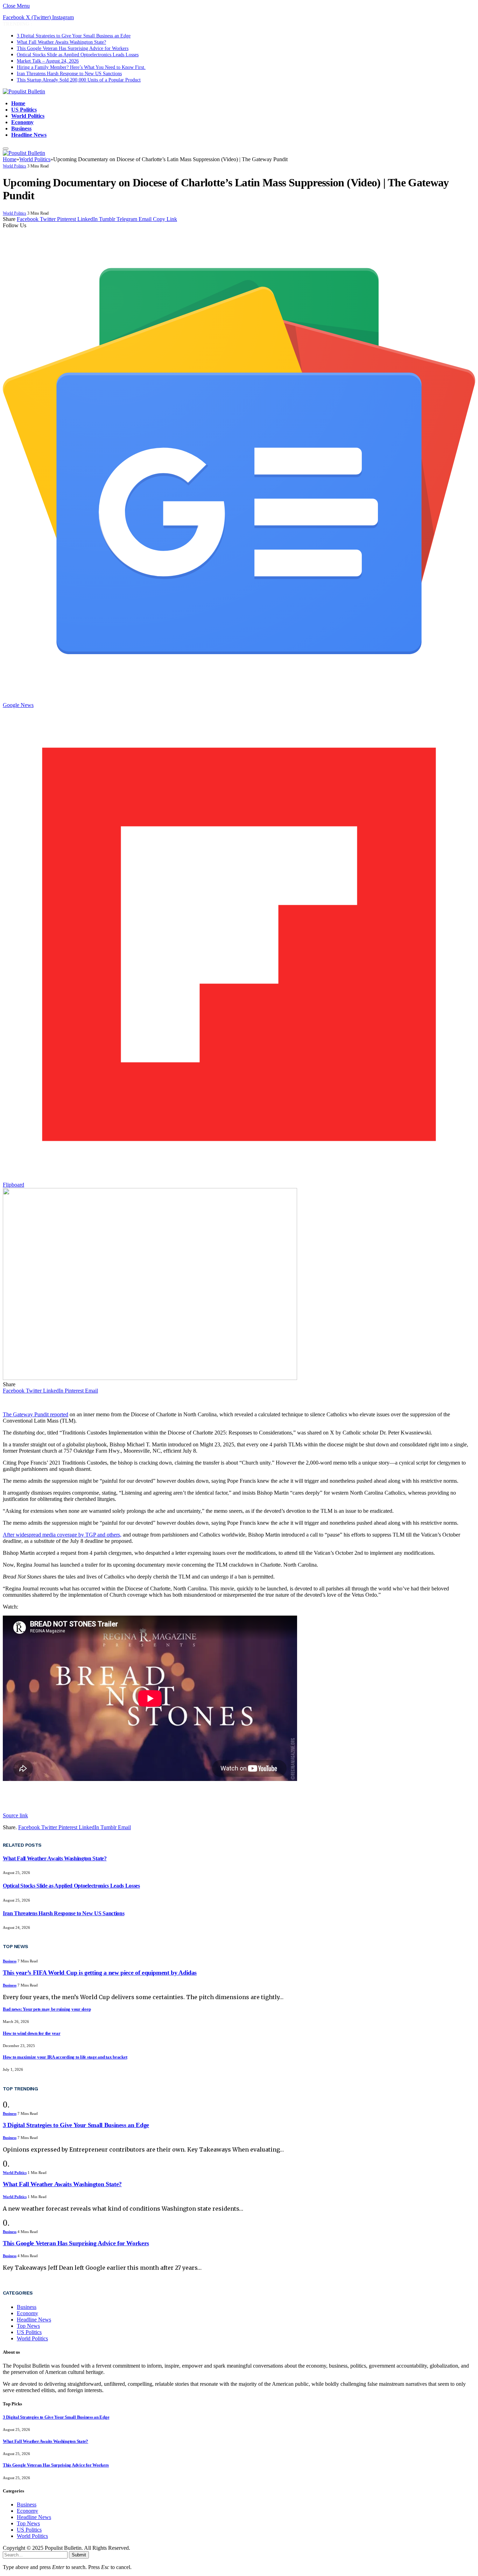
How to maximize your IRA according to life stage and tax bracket (65, 2057)
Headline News (29, 135)
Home (18, 103)
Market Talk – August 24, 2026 (48, 61)
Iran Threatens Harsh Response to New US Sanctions (69, 74)
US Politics (24, 110)
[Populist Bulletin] (24, 91)
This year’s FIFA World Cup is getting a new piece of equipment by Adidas (100, 1973)
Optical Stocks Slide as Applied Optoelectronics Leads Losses (78, 55)
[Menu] (6, 149)
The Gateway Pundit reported (36, 1414)
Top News (28, 2326)
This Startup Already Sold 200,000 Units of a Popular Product (79, 80)
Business (21, 128)
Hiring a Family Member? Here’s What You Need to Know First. (81, 67)
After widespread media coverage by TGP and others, (62, 1535)
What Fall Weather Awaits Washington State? (61, 42)
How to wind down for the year (31, 2033)
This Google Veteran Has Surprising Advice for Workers (73, 48)
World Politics (28, 116)
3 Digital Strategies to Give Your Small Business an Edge (74, 36)
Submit (79, 2555)
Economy (22, 122)
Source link (15, 1815)
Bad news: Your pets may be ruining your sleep (47, 2009)
